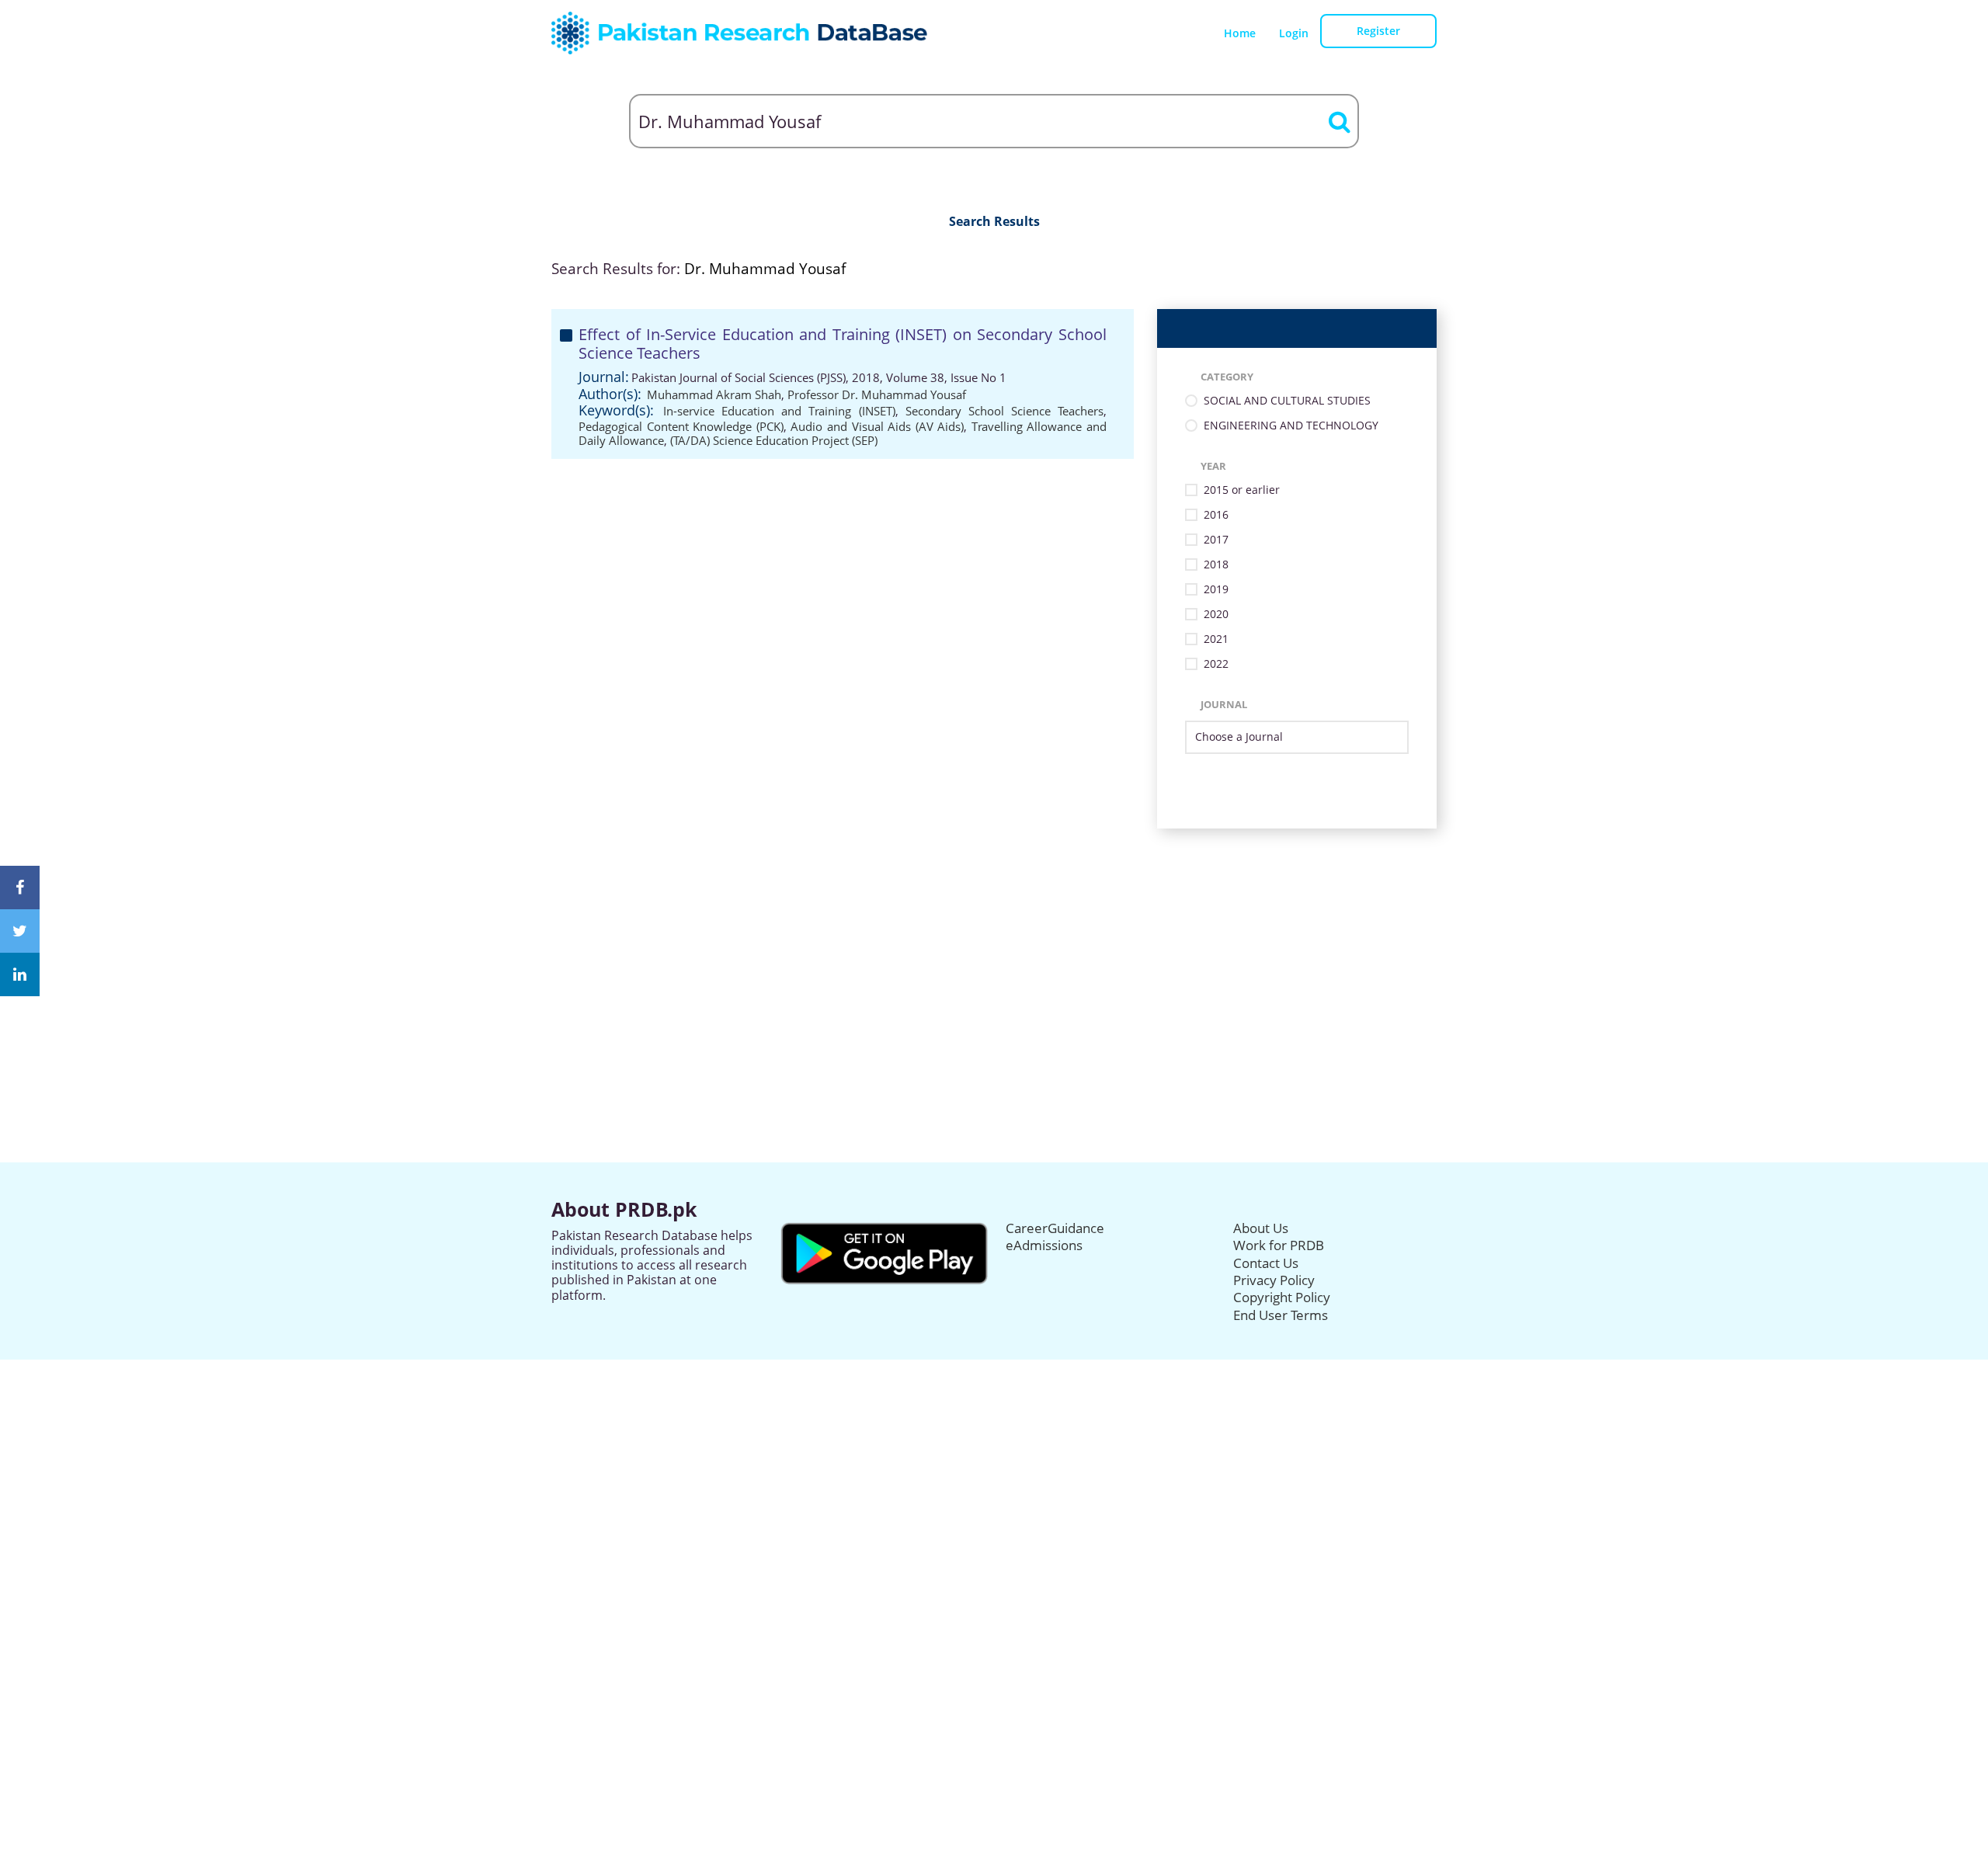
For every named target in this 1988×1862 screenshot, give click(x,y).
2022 (1216, 664)
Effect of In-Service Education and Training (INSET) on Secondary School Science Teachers (843, 344)
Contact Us (1266, 1263)
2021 (1216, 639)
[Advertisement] (994, 937)
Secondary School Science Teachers (1004, 411)
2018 (1216, 565)
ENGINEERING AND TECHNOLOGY (1291, 426)
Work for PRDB (1279, 1245)
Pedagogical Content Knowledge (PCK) (681, 426)
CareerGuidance (1055, 1228)
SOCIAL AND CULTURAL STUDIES (1287, 401)
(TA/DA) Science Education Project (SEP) (774, 440)
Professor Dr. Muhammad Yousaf (877, 394)
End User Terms (1281, 1315)
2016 (1216, 515)
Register (1378, 31)
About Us (1261, 1228)
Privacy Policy (1274, 1280)
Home (1240, 33)
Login (1294, 33)
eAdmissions (1044, 1245)
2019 (1216, 590)
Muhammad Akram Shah (714, 394)
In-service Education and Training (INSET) (779, 411)
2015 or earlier (1242, 490)
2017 (1216, 540)
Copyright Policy (1282, 1297)
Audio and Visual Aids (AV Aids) (877, 426)
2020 (1216, 615)
